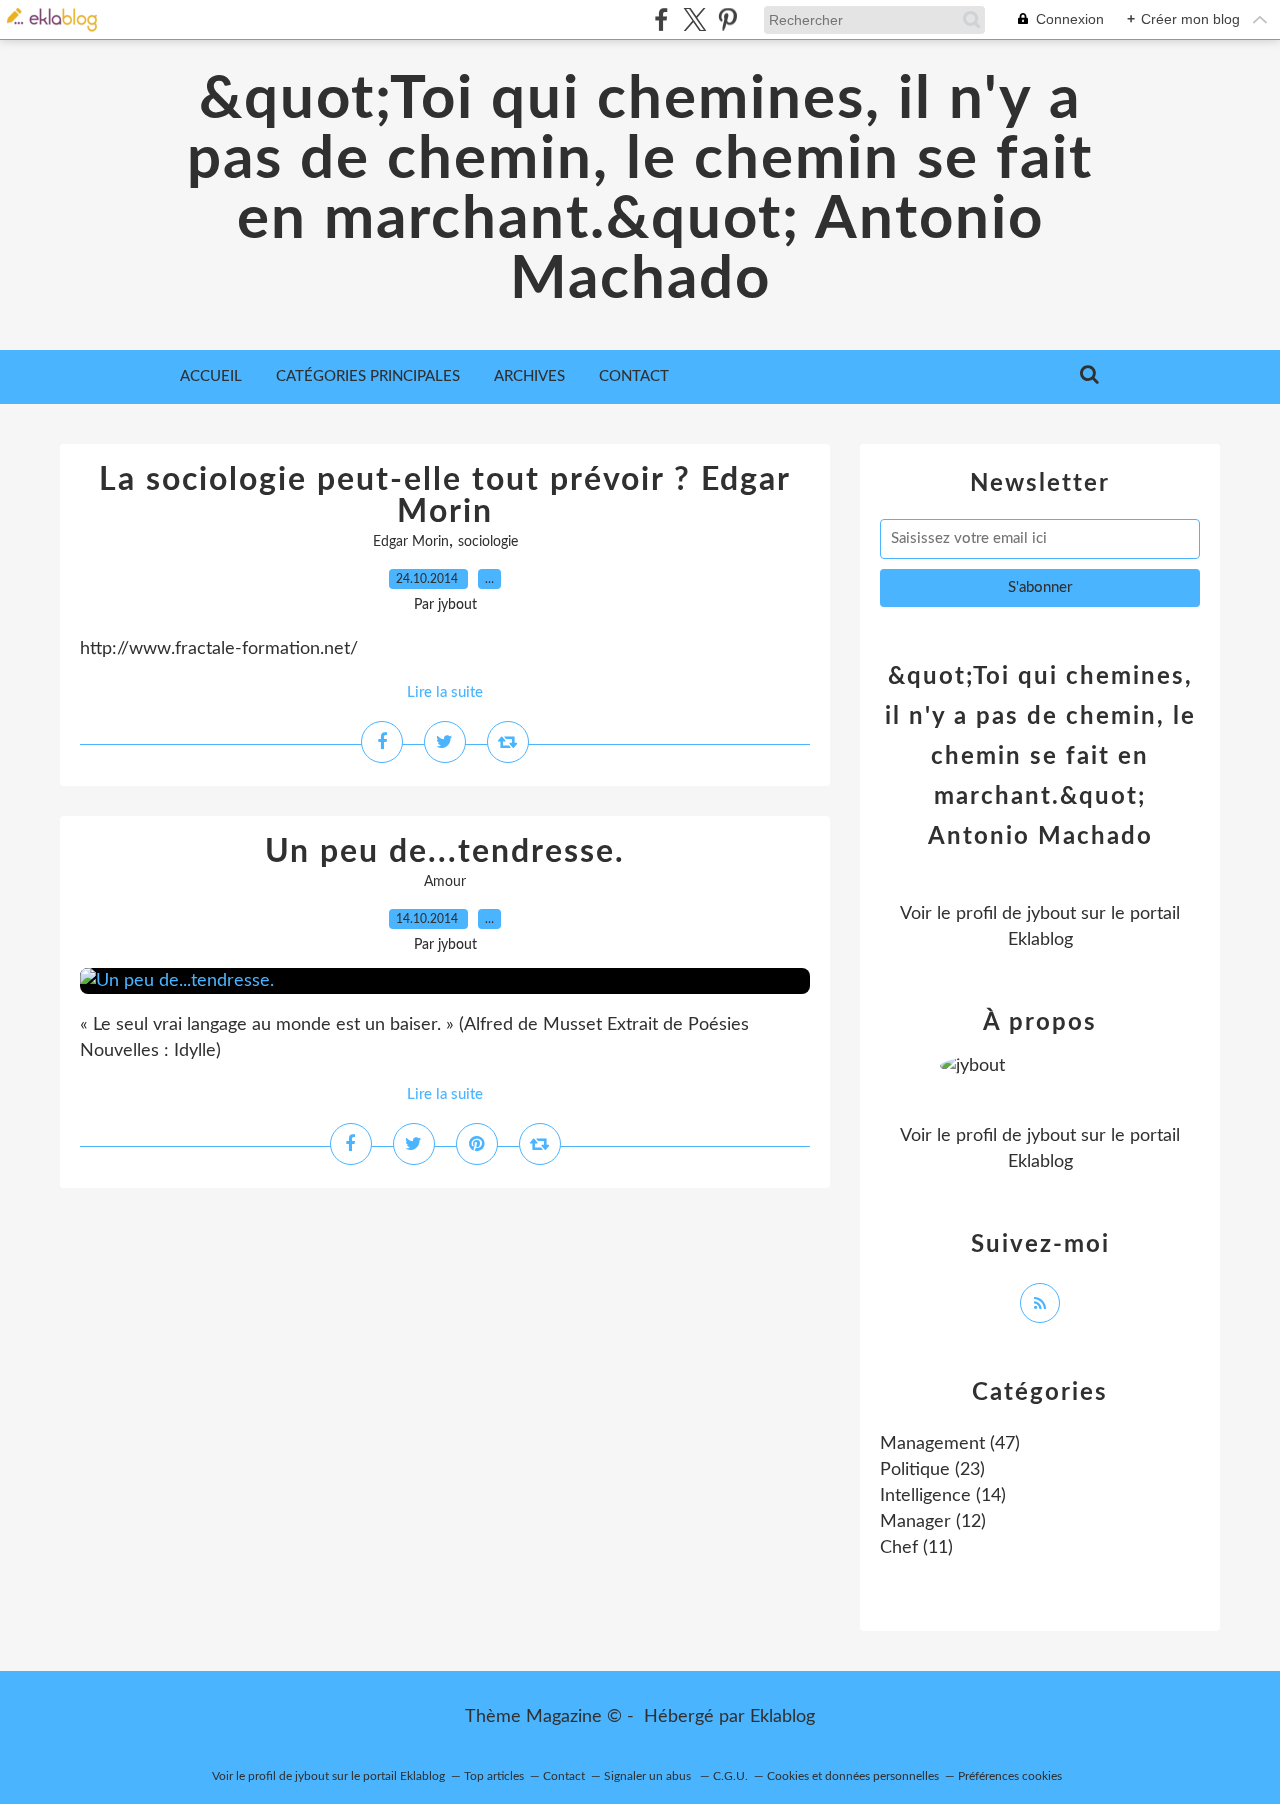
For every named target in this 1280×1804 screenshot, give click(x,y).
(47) (950, 1444)
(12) (933, 1522)
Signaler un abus (649, 1776)
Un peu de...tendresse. (445, 852)
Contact (634, 376)
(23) (932, 1470)
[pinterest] (727, 19)
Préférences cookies (1010, 1776)
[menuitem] (211, 377)
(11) (916, 1548)
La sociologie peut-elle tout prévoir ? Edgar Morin (445, 496)
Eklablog (782, 1717)
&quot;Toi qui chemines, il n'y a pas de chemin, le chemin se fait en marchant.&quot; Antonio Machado (640, 190)
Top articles (494, 1776)
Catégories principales (368, 376)
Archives (529, 376)
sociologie (488, 542)
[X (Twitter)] (694, 19)
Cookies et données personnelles (853, 1776)
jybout (1051, 914)
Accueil (211, 376)
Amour (445, 882)
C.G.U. (730, 1776)
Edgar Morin (411, 542)
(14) (943, 1496)
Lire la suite (445, 692)
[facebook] (661, 19)
